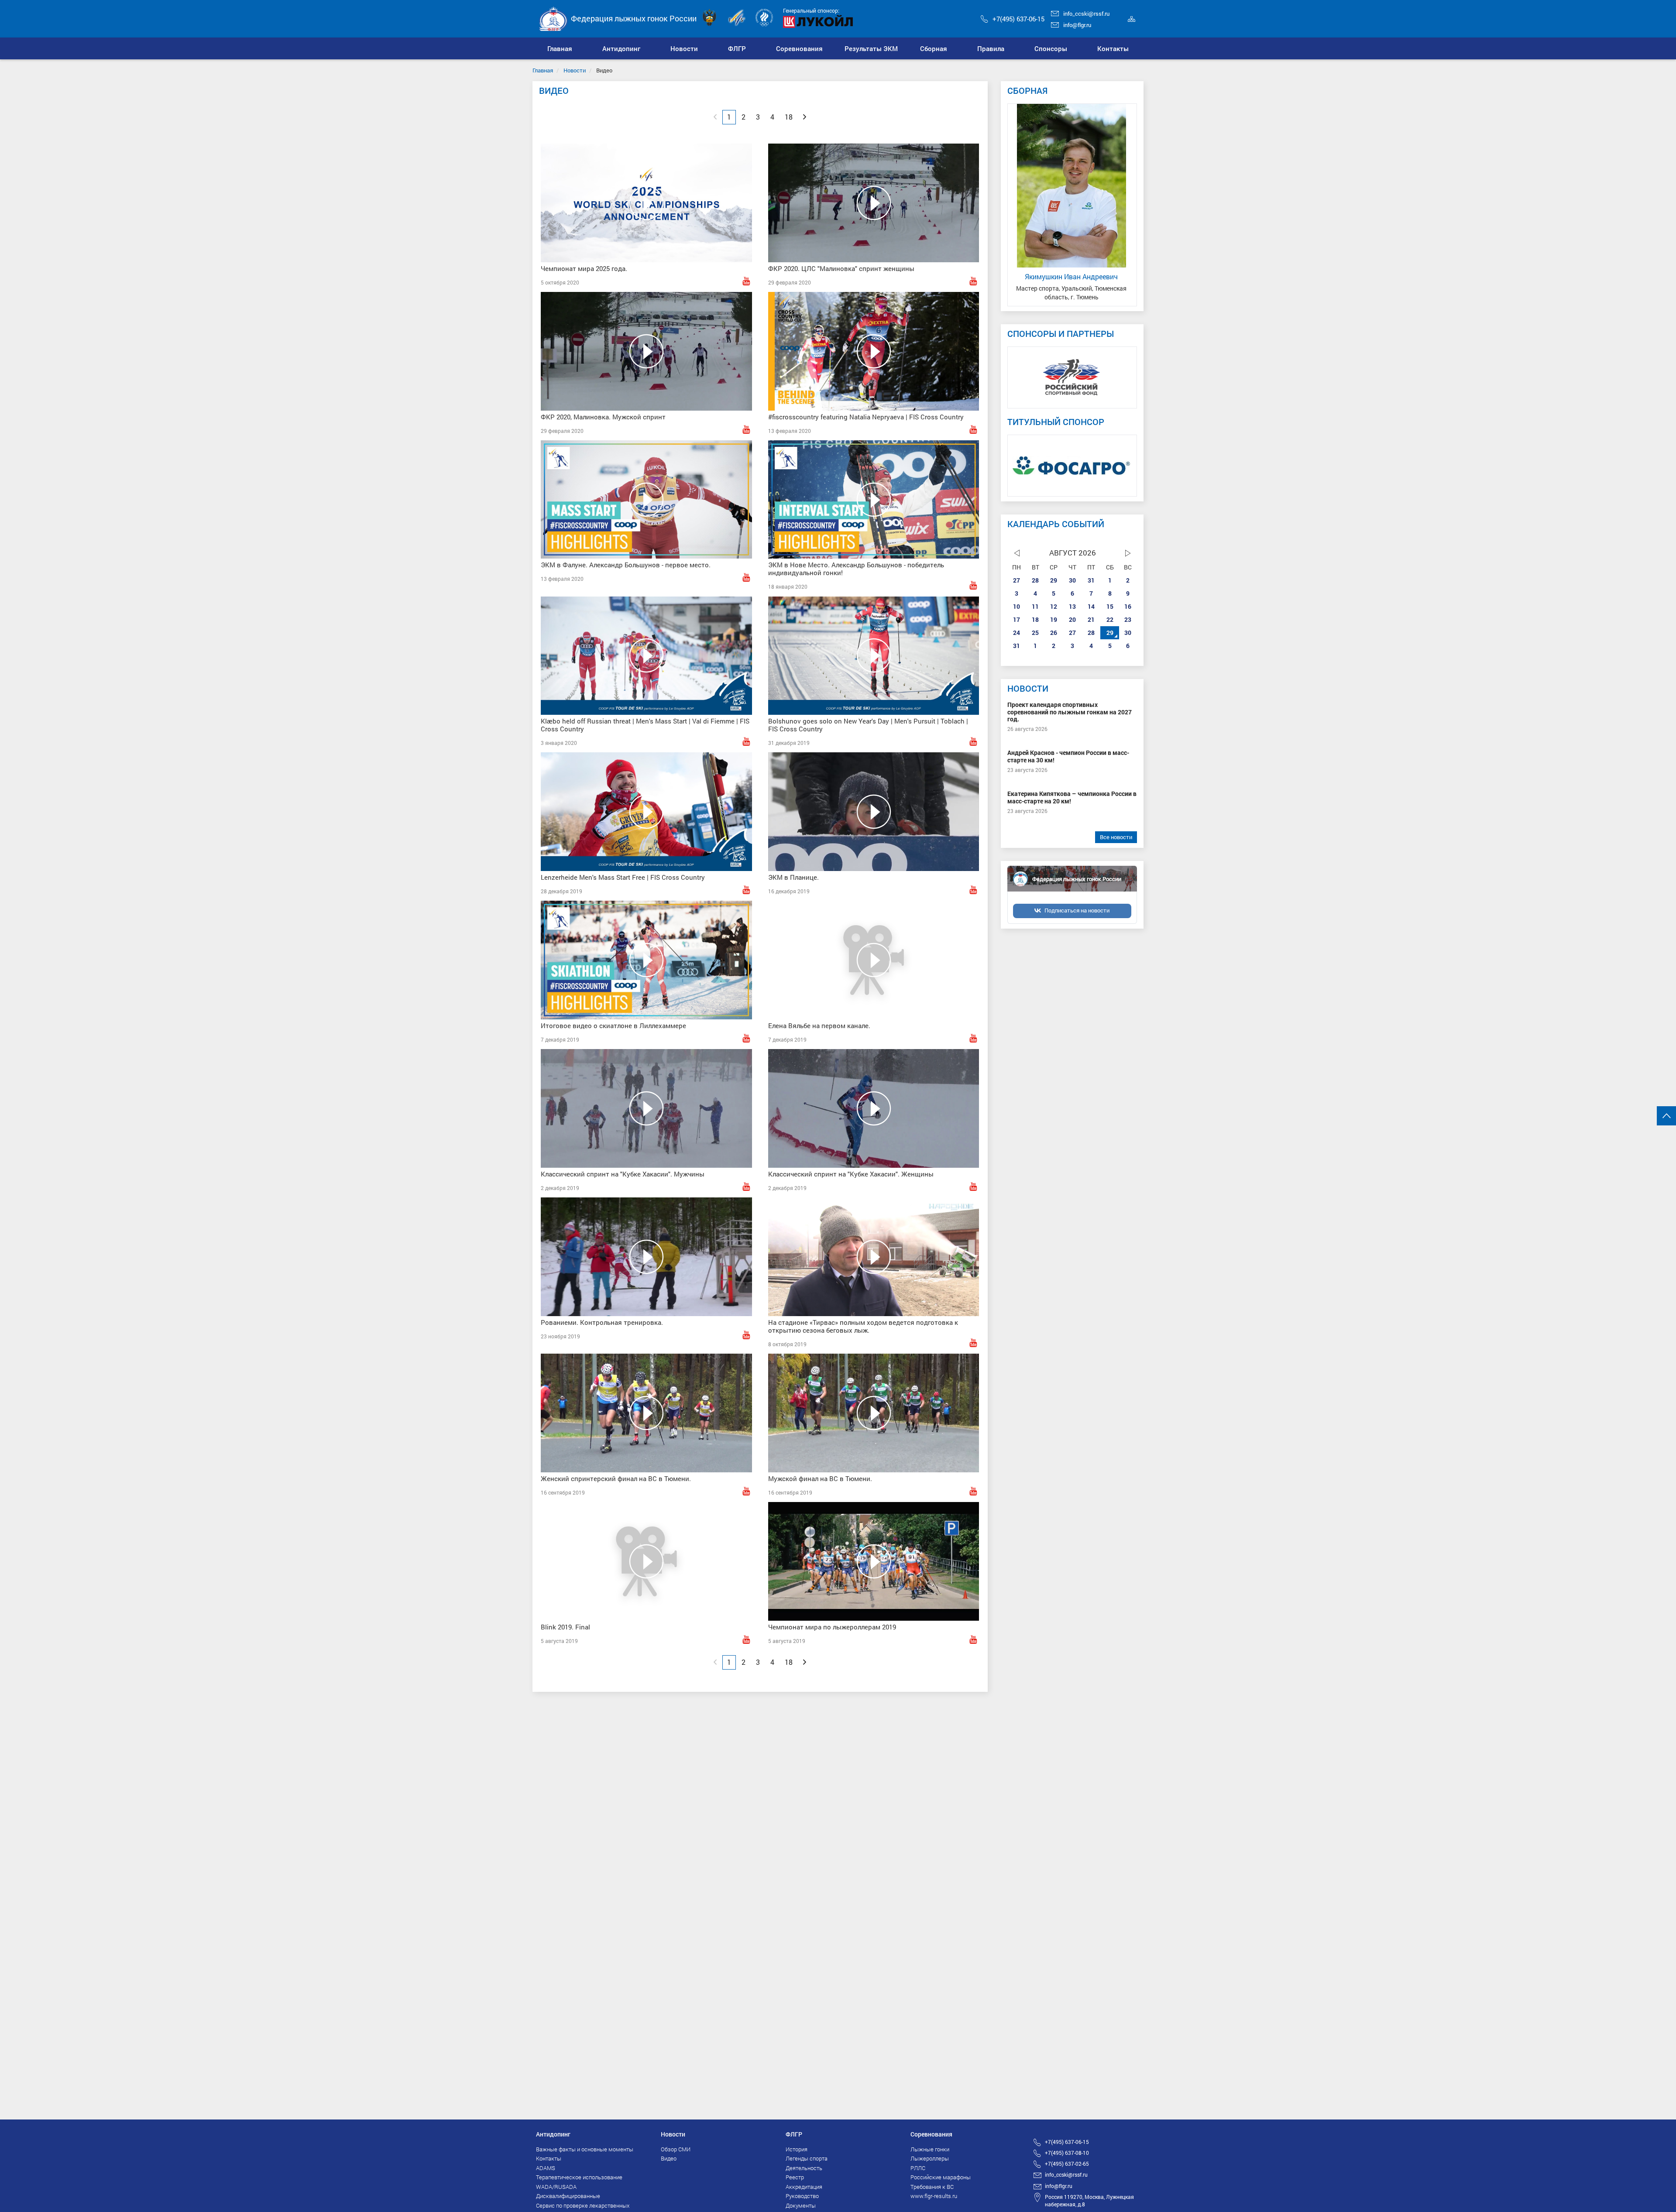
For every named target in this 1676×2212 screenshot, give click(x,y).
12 (1054, 606)
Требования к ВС (932, 2187)
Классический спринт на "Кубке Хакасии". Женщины (851, 1174)
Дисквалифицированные (568, 2196)
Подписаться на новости (1077, 910)
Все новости (1116, 837)
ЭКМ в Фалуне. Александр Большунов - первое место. (626, 565)
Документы (801, 2205)
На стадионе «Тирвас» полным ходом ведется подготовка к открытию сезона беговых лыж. (863, 1326)
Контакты (549, 2158)
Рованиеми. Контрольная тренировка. (602, 1322)
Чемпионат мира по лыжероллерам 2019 (832, 1627)
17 (1017, 619)
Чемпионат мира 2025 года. (584, 268)
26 (1054, 633)
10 (1017, 606)
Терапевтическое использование (579, 2177)
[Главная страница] (553, 18)
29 (1054, 580)
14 (1091, 606)
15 (1110, 606)
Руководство (802, 2196)
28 (1035, 580)
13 (1072, 606)
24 (1017, 633)
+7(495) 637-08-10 (1067, 2153)
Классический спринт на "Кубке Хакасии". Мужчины (623, 1174)
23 (1128, 619)
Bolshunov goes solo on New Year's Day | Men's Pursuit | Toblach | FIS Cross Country (868, 725)
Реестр (795, 2177)
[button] (622, 48)
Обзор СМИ (676, 2149)
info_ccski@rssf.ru (1086, 14)
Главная (543, 70)
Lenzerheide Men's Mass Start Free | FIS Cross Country (623, 877)
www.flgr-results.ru (934, 2196)
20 (1072, 619)
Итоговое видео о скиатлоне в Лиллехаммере (613, 1025)
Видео (669, 2158)
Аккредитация (804, 2187)
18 (1035, 619)
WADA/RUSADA (556, 2187)
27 (1017, 580)
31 (1091, 580)
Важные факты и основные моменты (585, 2149)
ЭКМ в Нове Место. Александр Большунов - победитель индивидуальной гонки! (856, 569)
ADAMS (546, 2168)
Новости (575, 70)
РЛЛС (918, 2168)
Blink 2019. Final (565, 1627)
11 (1035, 606)
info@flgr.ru (1077, 25)
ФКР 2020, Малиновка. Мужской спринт (603, 417)
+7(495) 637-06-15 (1018, 19)
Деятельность (804, 2168)
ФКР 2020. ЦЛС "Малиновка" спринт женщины (841, 268)
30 (1072, 580)
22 (1110, 619)
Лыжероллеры (930, 2158)
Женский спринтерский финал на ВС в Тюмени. (616, 1478)
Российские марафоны (941, 2177)
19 (1054, 619)
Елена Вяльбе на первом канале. (819, 1025)
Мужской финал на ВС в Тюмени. (820, 1478)
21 (1091, 619)
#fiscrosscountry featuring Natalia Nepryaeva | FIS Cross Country (866, 417)
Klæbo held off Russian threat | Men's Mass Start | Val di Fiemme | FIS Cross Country (645, 725)
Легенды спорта (807, 2158)
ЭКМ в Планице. (793, 877)
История (797, 2149)
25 (1035, 633)
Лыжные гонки (930, 2149)
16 (1128, 606)
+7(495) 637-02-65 (1067, 2164)
